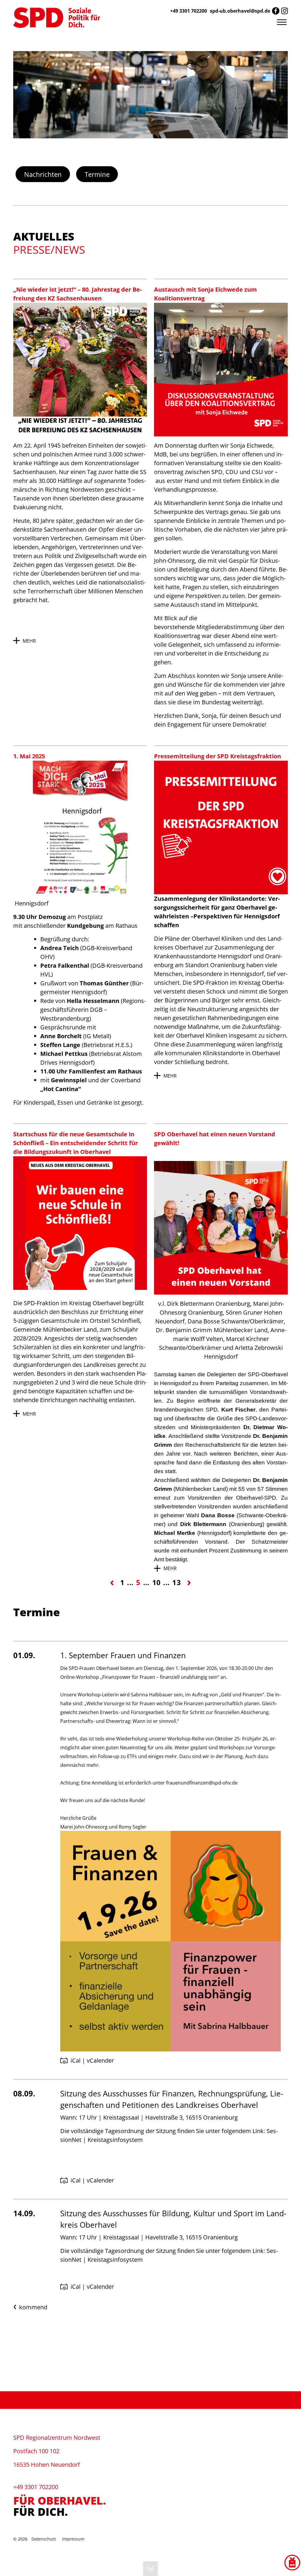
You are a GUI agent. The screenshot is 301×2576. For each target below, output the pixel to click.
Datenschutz (44, 2539)
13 (177, 1582)
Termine (97, 174)
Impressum (73, 2539)
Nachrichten (43, 174)
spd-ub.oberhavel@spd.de (240, 11)
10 (157, 1582)
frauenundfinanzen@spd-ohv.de (202, 1783)
